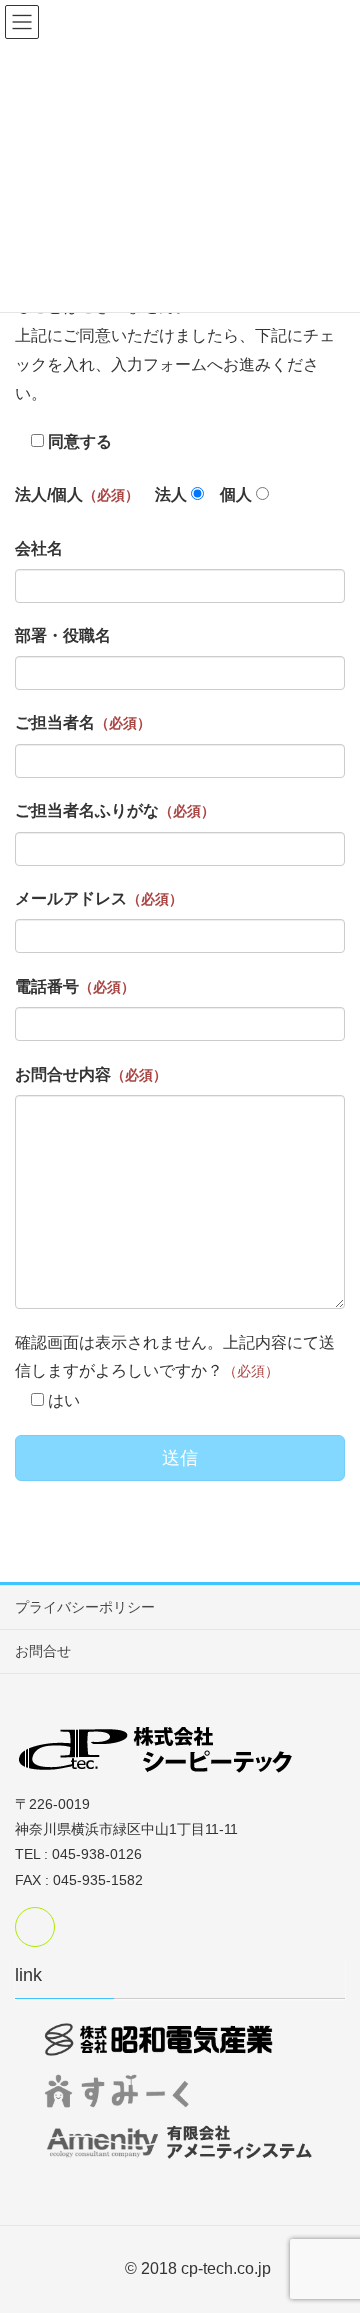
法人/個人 (77, 494)
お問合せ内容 (91, 1074)
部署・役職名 (63, 635)
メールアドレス (99, 898)
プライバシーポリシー (85, 1607)
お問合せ (43, 1651)
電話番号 (75, 986)
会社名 (39, 548)
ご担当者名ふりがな (115, 810)
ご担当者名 (83, 722)
